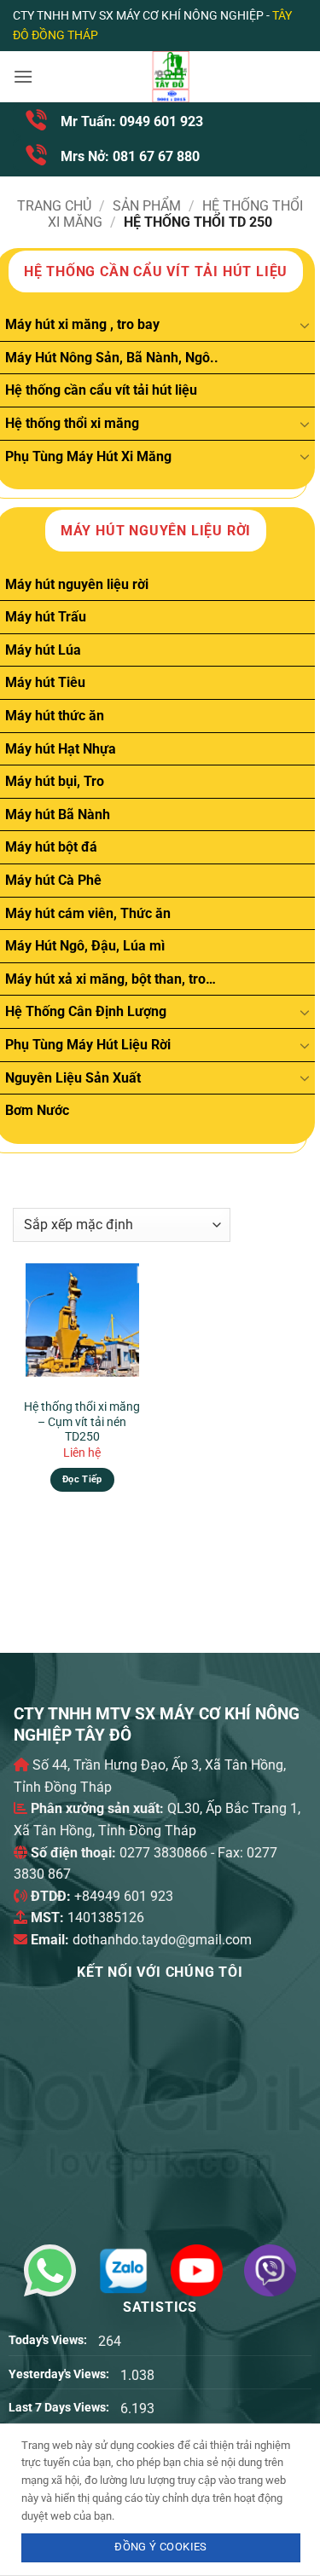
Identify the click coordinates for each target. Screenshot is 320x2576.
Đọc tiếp (82, 1479)
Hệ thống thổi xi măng (72, 423)
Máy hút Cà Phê (53, 880)
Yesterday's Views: (60, 2374)
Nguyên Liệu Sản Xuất (73, 1078)
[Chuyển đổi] (305, 325)
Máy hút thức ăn (55, 716)
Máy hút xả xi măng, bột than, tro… (111, 979)
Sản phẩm (147, 206)
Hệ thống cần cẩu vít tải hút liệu (101, 390)
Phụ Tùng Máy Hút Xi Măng (88, 456)
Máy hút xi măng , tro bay (82, 324)
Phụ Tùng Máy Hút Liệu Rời (88, 1045)
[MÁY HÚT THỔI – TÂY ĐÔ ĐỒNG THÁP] (170, 77)
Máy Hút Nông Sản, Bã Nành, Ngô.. (112, 358)
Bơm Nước (37, 1110)
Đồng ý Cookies (160, 2547)
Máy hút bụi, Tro (55, 781)
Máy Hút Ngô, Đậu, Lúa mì (85, 946)
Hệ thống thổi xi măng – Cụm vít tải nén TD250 (82, 1421)
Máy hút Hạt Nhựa (61, 749)
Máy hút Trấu (46, 617)
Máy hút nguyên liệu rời (77, 584)
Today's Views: (49, 2340)
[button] (23, 76)
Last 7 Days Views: (60, 2408)
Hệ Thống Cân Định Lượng (86, 1011)
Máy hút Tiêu (45, 682)
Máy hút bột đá (51, 847)
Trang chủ (54, 206)
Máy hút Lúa (43, 650)
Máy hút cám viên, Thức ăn (88, 913)
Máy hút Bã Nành (58, 814)
